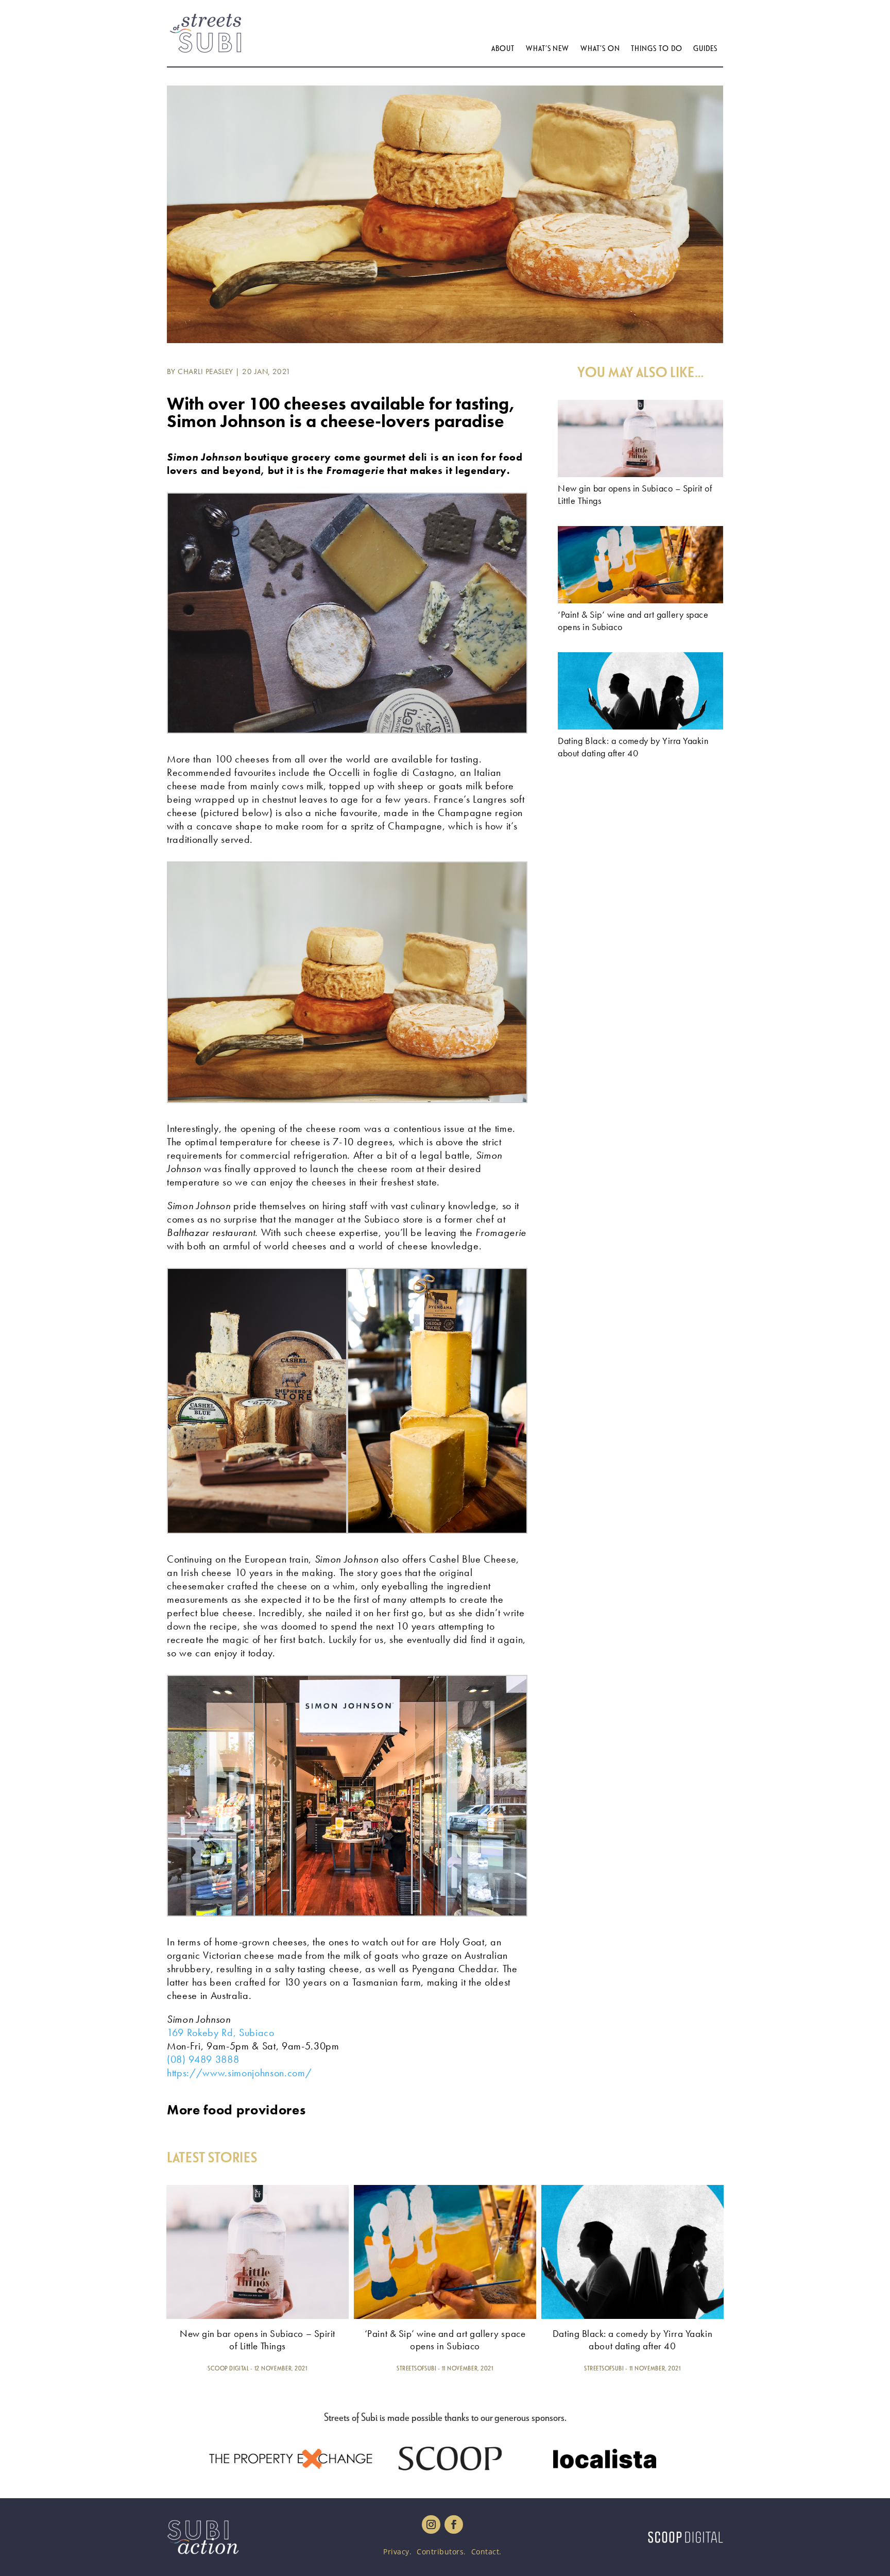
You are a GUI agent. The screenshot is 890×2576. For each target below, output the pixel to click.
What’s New (547, 48)
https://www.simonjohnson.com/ (239, 2073)
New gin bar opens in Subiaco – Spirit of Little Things (258, 2340)
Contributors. (441, 2552)
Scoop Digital (228, 2368)
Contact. (486, 2552)
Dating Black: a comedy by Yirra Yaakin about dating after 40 (633, 747)
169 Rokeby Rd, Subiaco (221, 2032)
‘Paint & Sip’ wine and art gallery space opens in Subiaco (445, 2340)
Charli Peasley (205, 371)
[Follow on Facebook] (454, 2524)
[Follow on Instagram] (431, 2524)
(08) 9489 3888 (203, 2059)
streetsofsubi (416, 2368)
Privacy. (397, 2552)
